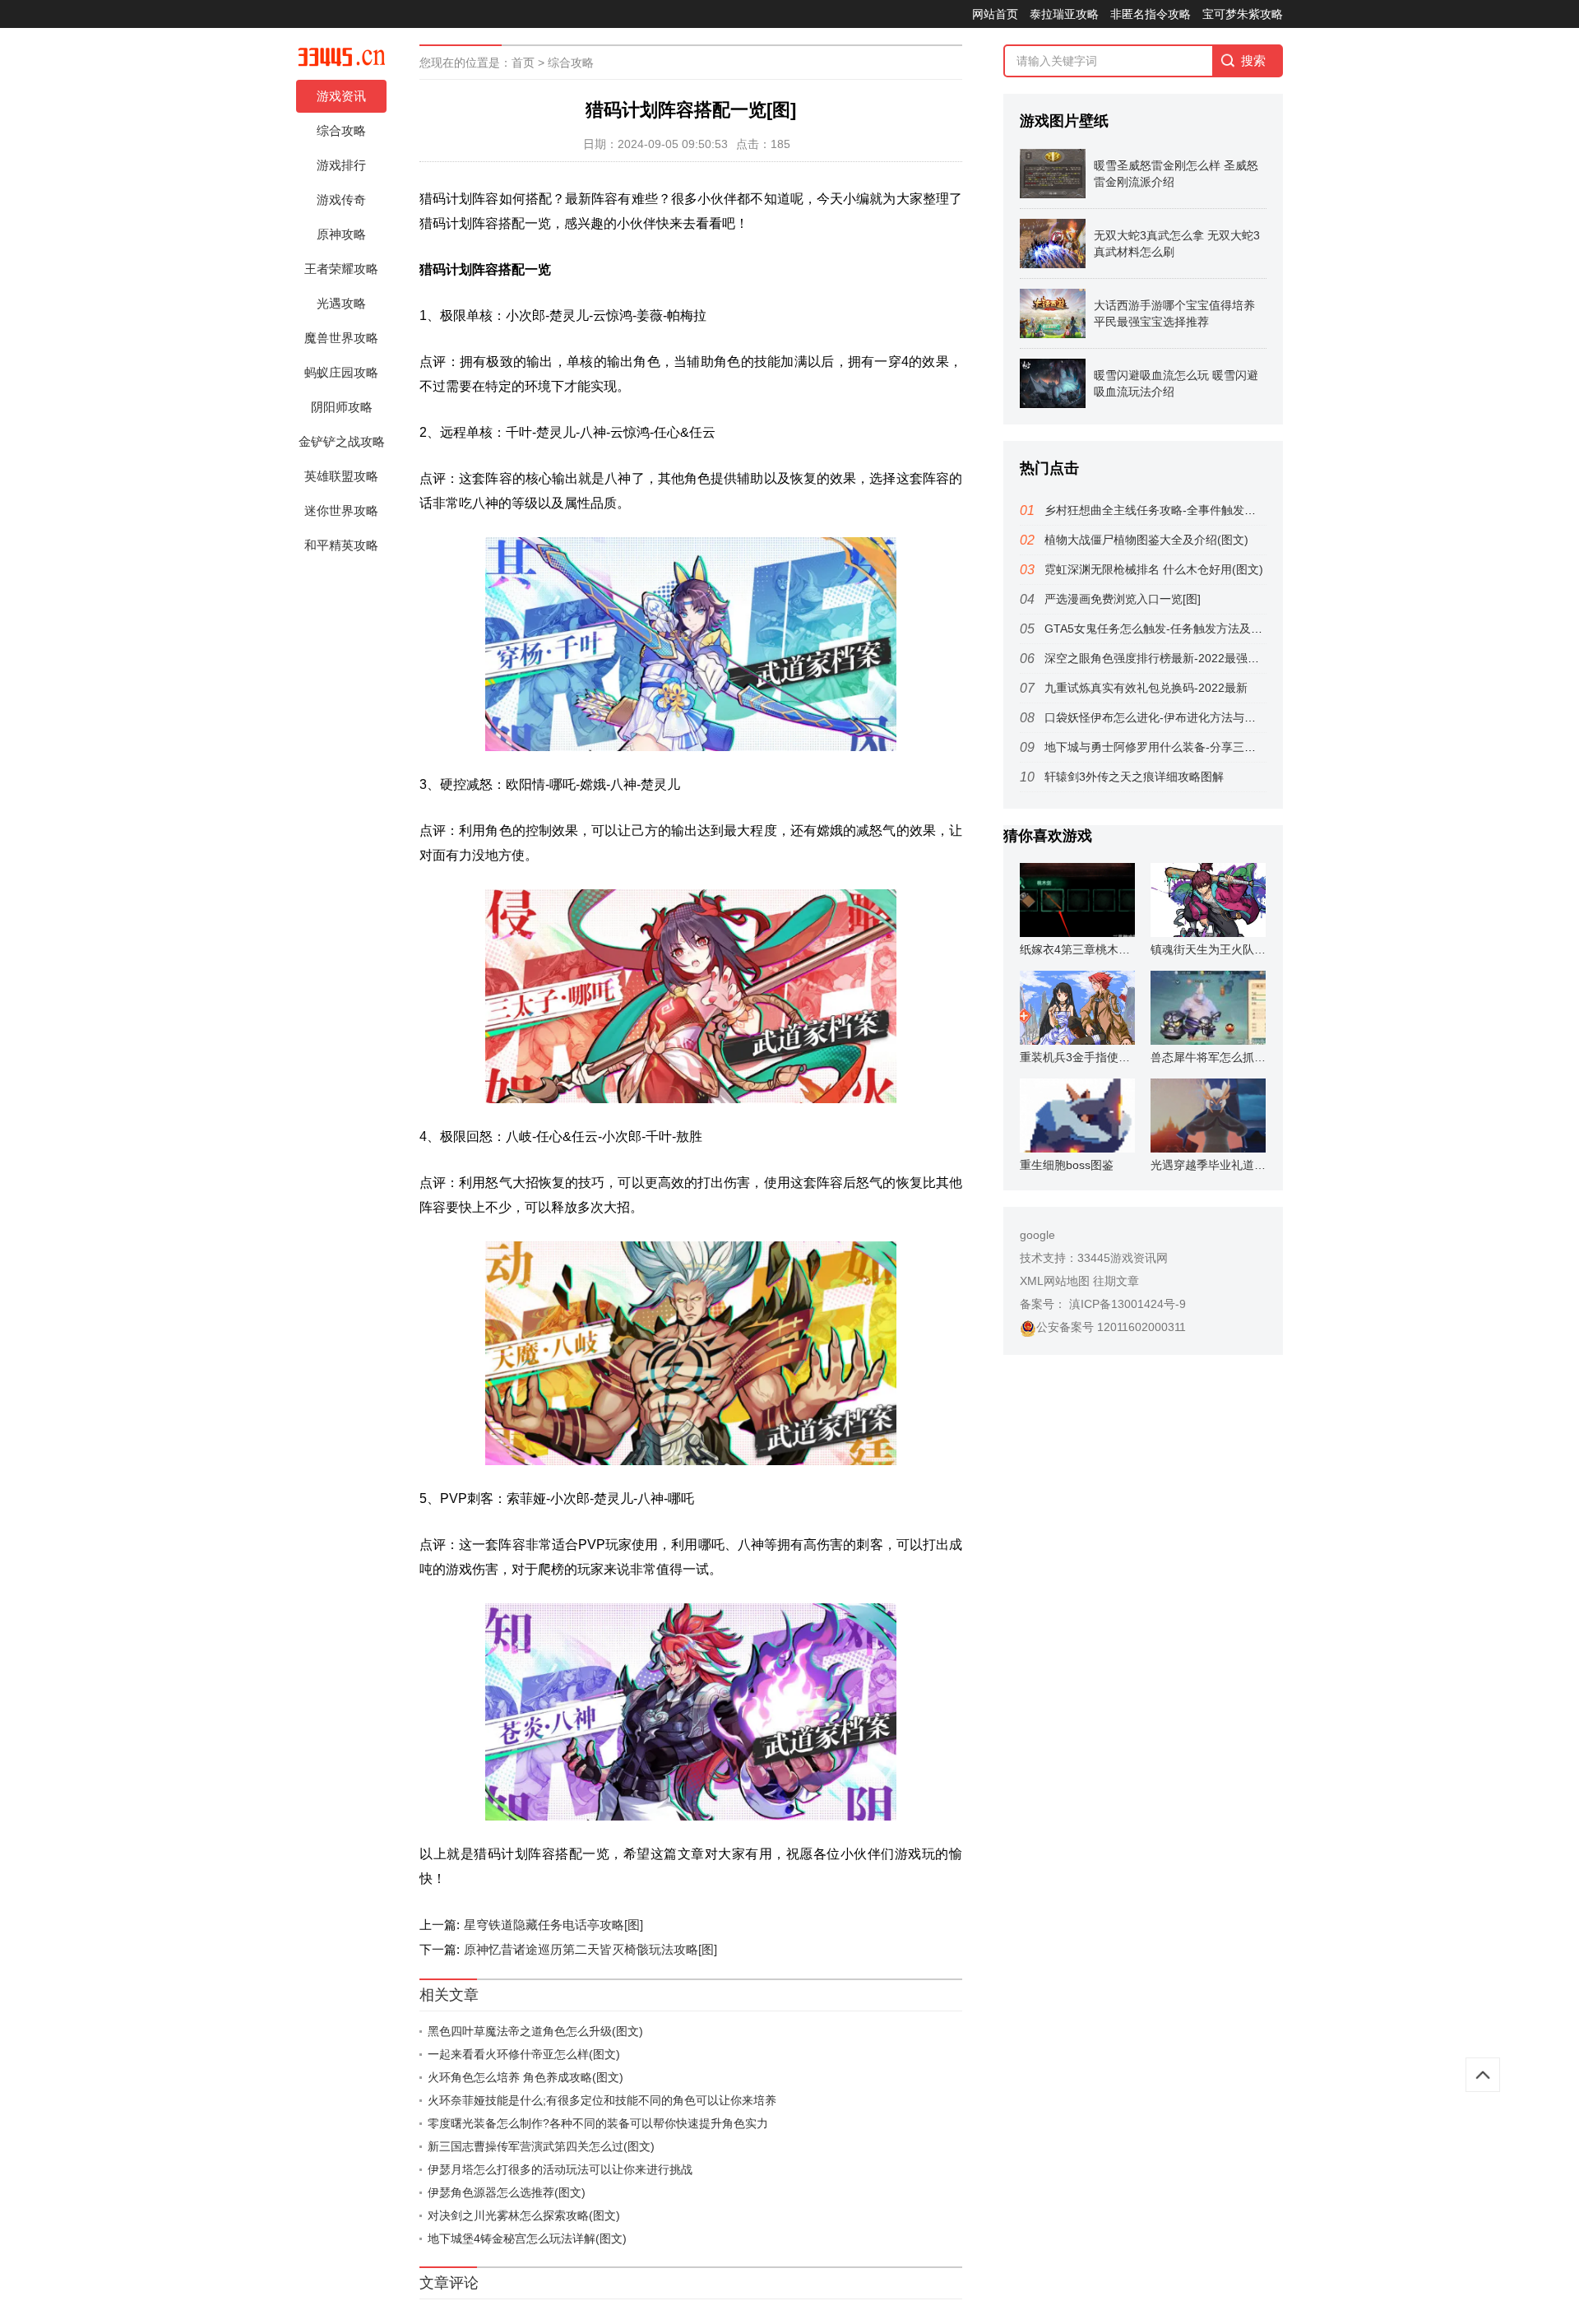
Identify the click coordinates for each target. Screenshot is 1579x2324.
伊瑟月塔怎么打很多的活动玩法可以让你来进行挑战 (560, 2169)
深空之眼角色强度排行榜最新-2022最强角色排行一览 (1181, 658)
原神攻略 (341, 234)
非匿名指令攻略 (1151, 14)
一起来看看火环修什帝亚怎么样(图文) (524, 2054)
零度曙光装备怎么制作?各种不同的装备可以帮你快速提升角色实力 (598, 2123)
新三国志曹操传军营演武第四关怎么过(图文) (541, 2146)
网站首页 (995, 14)
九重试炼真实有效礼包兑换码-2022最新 (1146, 688)
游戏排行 (341, 165)
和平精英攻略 (341, 545)
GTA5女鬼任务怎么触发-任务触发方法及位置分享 (1171, 629)
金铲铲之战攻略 (342, 441)
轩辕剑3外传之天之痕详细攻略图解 (1134, 777)
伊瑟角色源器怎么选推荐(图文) (507, 2192)
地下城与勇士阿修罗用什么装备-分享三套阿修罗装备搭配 (1190, 747)
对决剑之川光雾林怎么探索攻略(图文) (524, 2215)
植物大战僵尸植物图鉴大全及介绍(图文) (1146, 540)
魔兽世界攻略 (341, 338)
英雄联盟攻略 (341, 476)
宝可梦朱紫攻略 (1243, 14)
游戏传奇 (341, 199)
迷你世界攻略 (341, 510)
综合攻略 (341, 130)
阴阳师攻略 (342, 407)
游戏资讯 (341, 96)
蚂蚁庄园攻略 (341, 372)
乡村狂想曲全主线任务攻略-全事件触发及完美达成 (1173, 510)
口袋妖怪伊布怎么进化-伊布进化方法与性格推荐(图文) (1183, 717)
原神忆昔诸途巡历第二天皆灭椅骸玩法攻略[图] (590, 1949)
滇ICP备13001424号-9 (1126, 1304)
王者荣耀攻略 (341, 269)
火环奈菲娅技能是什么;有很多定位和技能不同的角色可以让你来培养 (602, 2100)
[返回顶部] (1483, 2075)
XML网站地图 (1055, 1281)
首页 (523, 63)
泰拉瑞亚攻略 (1064, 14)
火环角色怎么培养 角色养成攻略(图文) (526, 2077)
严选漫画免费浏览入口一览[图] (1123, 599)
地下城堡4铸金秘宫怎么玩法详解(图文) (527, 2238)
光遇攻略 (341, 303)
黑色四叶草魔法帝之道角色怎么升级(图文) (535, 2031)
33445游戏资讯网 (1123, 1258)
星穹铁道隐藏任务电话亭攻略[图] (553, 1925)
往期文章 (1116, 1281)
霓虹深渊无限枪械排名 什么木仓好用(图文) (1154, 569)
